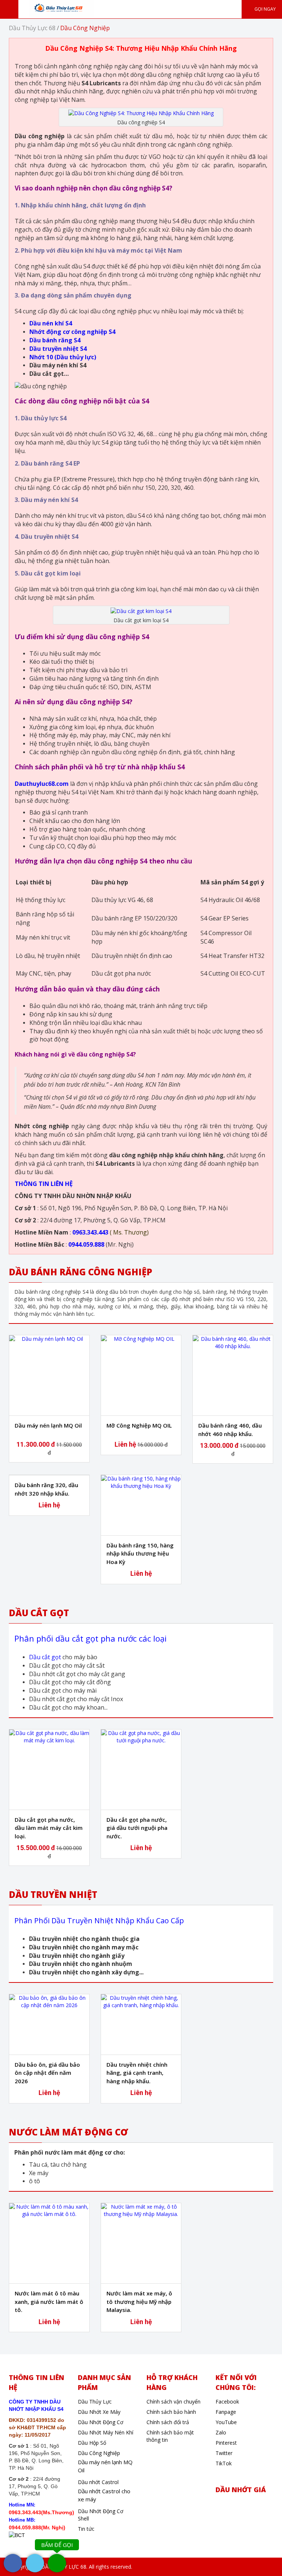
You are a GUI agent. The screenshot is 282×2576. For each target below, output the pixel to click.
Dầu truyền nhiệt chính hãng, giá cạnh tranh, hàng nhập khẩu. (137, 2073)
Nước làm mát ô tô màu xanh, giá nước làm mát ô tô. (49, 2301)
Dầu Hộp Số (92, 2443)
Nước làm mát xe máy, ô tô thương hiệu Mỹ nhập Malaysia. (139, 2301)
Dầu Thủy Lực (95, 2402)
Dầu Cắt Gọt (39, 1613)
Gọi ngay (265, 9)
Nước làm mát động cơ (68, 2132)
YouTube (226, 2422)
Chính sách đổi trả (168, 2422)
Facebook (227, 2402)
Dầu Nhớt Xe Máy (99, 2412)
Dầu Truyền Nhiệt (53, 1894)
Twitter (224, 2453)
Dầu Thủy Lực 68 (32, 28)
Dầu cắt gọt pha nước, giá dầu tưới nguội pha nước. (137, 1828)
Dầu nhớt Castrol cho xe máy (104, 2495)
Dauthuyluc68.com (42, 784)
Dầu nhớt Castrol (98, 2482)
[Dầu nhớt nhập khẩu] (62, 8)
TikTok (224, 2463)
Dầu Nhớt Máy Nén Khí (106, 2432)
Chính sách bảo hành (171, 2412)
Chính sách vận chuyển (173, 2402)
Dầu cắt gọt (45, 1657)
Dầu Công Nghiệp (99, 2453)
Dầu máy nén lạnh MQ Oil (48, 1425)
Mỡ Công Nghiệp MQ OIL (139, 1425)
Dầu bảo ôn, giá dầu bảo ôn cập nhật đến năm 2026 (47, 2073)
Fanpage (226, 2412)
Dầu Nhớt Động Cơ (101, 2422)
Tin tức (86, 2529)
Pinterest (226, 2443)
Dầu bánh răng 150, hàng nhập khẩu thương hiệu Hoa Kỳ (140, 1554)
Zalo (221, 2432)
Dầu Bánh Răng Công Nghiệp (81, 1272)
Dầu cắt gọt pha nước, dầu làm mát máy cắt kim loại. (49, 1828)
